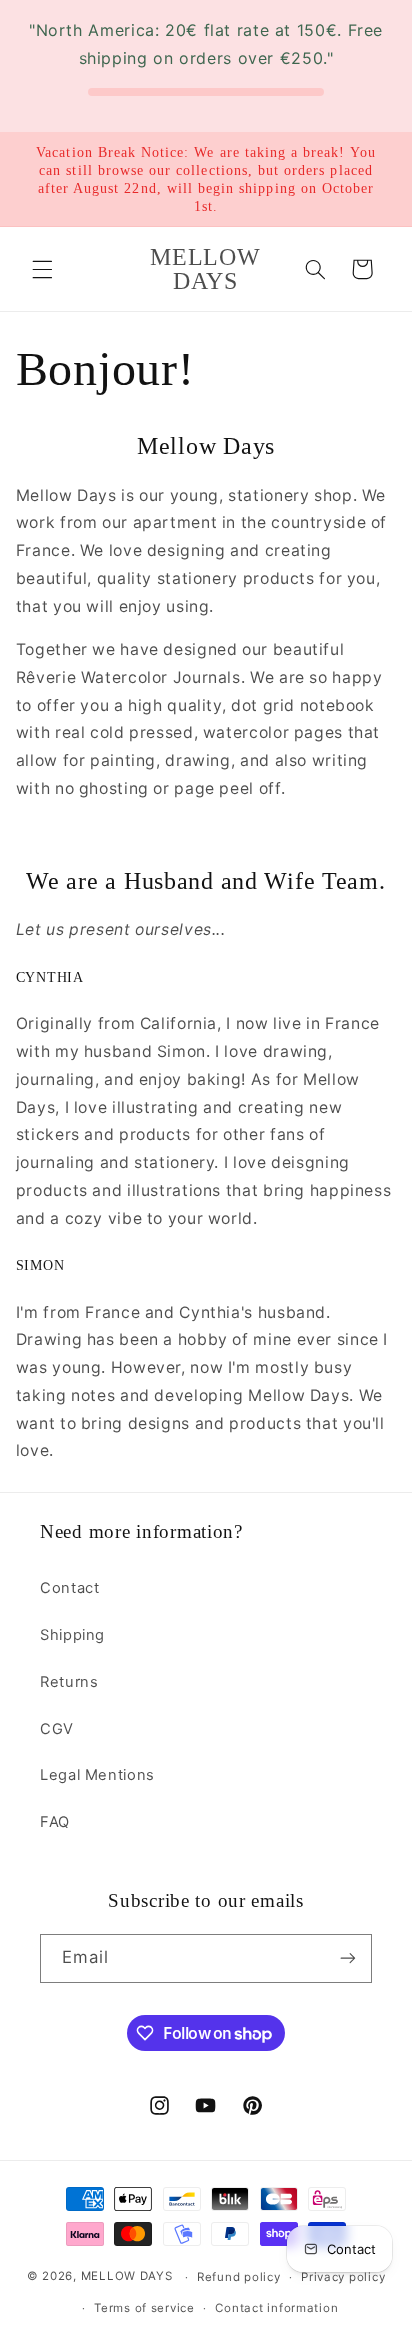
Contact (69, 1588)
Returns (69, 1682)
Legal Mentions (97, 1775)
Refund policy (239, 2277)
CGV (57, 1729)
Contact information (276, 2308)
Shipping (72, 1635)
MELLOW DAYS (127, 2277)
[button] (42, 269)
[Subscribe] (348, 1958)
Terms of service (144, 2308)
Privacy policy (343, 2277)
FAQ (55, 1822)
